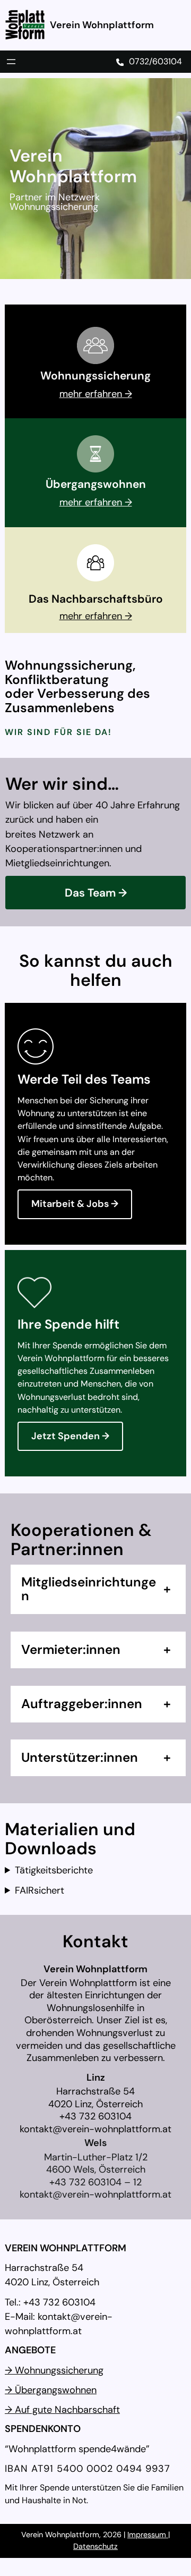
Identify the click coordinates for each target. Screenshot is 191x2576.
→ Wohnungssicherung (54, 2370)
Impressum (148, 2535)
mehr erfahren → (96, 394)
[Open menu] (11, 62)
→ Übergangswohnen (51, 2390)
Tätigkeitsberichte (54, 1870)
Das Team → (96, 893)
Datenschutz (95, 2546)
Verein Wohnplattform (102, 25)
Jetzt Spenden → (70, 1436)
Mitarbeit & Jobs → (75, 1204)
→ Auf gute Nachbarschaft (62, 2410)
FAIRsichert (40, 1890)
